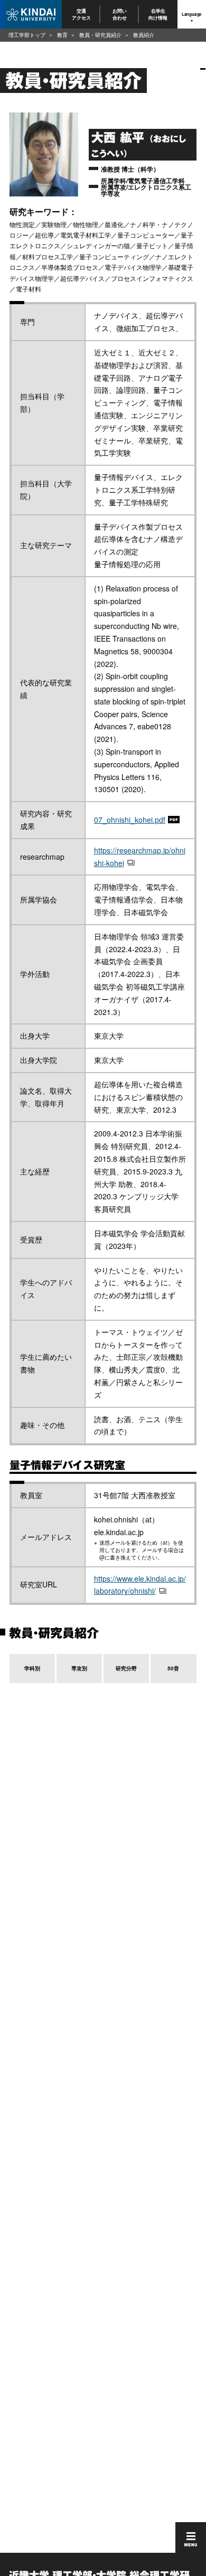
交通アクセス (81, 14)
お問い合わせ (120, 14)
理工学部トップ (27, 35)
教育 (62, 35)
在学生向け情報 (158, 14)
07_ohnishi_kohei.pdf (130, 820)
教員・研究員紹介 (100, 35)
